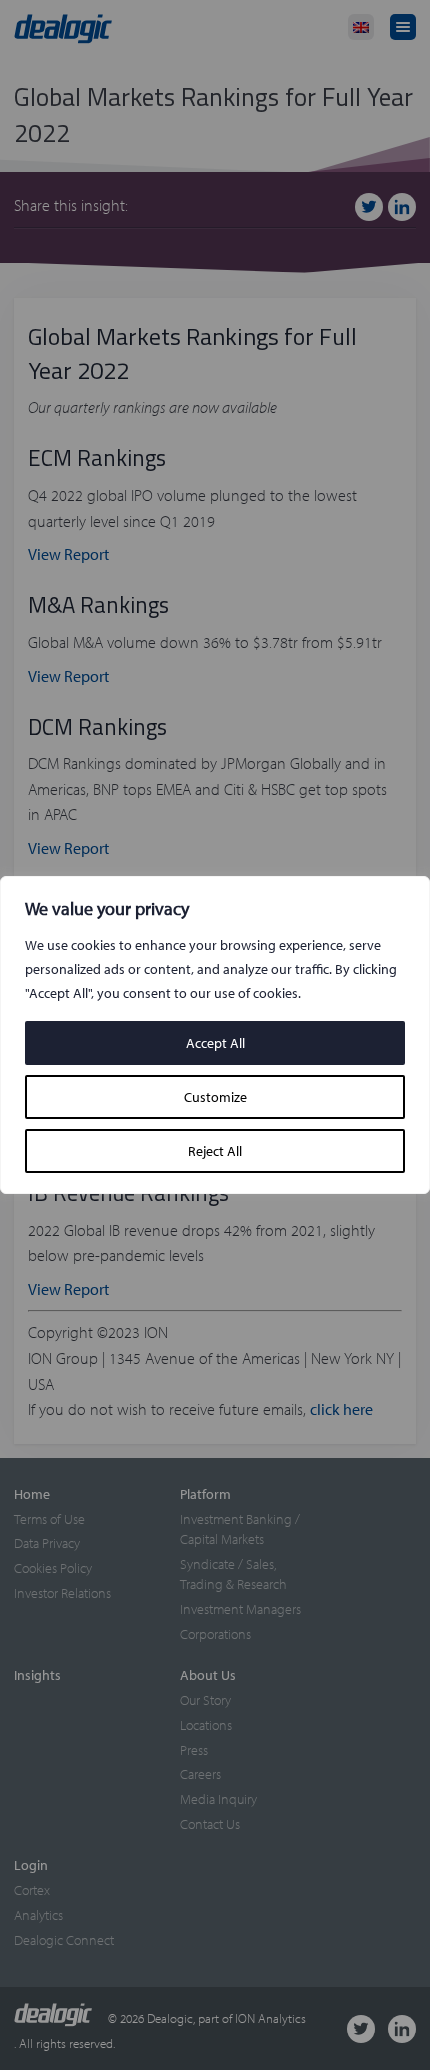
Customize (215, 1097)
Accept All (215, 1043)
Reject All (215, 1151)
